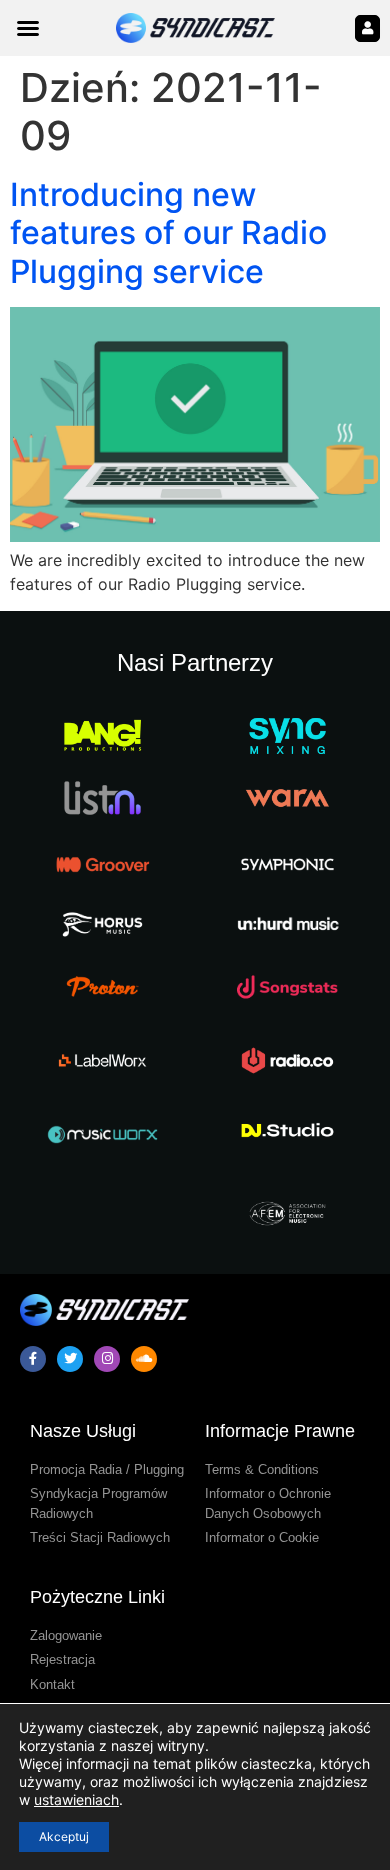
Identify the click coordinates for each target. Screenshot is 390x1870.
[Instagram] (107, 1359)
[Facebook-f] (33, 1359)
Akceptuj (64, 1836)
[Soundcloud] (144, 1359)
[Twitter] (70, 1359)
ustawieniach (76, 1799)
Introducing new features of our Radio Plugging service (168, 233)
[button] (28, 28)
